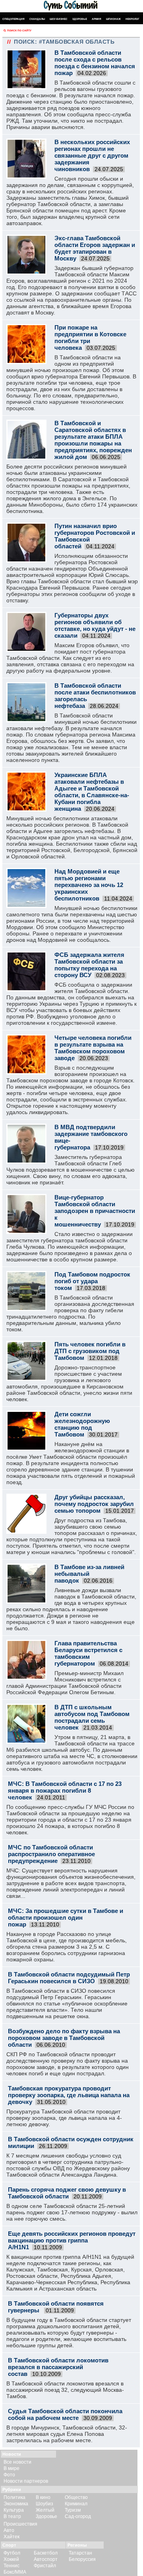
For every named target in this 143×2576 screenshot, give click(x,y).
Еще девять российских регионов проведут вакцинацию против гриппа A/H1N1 (72, 2240)
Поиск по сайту (19, 30)
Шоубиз (44, 2504)
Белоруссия (82, 2559)
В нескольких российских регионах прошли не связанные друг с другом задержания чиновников (92, 155)
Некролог (132, 19)
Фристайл (45, 2566)
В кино (43, 2497)
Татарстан (80, 2553)
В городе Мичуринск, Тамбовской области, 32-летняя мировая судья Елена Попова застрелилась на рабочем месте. (67, 2434)
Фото (9, 2475)
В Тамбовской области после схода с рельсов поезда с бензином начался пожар (95, 63)
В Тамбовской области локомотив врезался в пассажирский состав (58, 2367)
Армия (97, 19)
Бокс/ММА (15, 2572)
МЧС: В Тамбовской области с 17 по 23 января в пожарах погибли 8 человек (65, 1790)
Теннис (12, 2566)
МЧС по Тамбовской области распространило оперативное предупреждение (51, 1854)
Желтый (45, 2510)
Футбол (12, 2553)
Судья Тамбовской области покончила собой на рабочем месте (65, 2414)
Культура (14, 2510)
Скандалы (37, 19)
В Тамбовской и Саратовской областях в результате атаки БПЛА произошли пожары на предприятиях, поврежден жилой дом (93, 440)
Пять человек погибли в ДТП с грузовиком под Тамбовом (90, 1351)
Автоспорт (46, 2559)
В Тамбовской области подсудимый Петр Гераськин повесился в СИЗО (69, 1978)
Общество (76, 2497)
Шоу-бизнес (59, 19)
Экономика (16, 2504)
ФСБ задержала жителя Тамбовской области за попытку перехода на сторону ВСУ (89, 965)
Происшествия (20, 2524)
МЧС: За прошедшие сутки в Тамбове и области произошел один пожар (66, 1918)
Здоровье (80, 19)
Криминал (76, 2504)
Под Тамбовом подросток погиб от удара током (92, 1281)
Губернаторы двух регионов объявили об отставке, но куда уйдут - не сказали (95, 625)
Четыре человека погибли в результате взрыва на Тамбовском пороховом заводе (93, 1048)
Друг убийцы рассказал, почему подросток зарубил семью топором (94, 1504)
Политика (14, 2497)
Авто (9, 2530)
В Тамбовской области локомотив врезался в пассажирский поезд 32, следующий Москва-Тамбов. (65, 2390)
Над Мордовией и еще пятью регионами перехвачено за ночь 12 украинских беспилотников (89, 885)
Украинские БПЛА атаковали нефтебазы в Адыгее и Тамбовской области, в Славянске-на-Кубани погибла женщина (92, 792)
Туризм (73, 2510)
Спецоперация (14, 19)
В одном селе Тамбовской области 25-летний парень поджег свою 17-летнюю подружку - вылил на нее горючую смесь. (72, 2212)
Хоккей (11, 2559)
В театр (12, 2516)
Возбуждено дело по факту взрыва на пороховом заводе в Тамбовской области (64, 2038)
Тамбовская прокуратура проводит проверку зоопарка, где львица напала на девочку (69, 2095)
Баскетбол (46, 2553)
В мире (12, 2468)
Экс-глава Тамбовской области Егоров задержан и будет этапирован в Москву (95, 248)
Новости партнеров (26, 2481)
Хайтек (12, 2537)
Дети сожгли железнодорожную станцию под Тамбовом (82, 1424)
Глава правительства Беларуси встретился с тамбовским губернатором (88, 1653)
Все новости (17, 2462)
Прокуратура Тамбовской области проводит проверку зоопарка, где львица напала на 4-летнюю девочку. (64, 2118)
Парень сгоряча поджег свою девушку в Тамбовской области (67, 2193)
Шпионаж (113, 19)
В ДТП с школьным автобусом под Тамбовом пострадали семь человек (92, 1717)
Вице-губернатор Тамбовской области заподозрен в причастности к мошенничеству (95, 1211)
